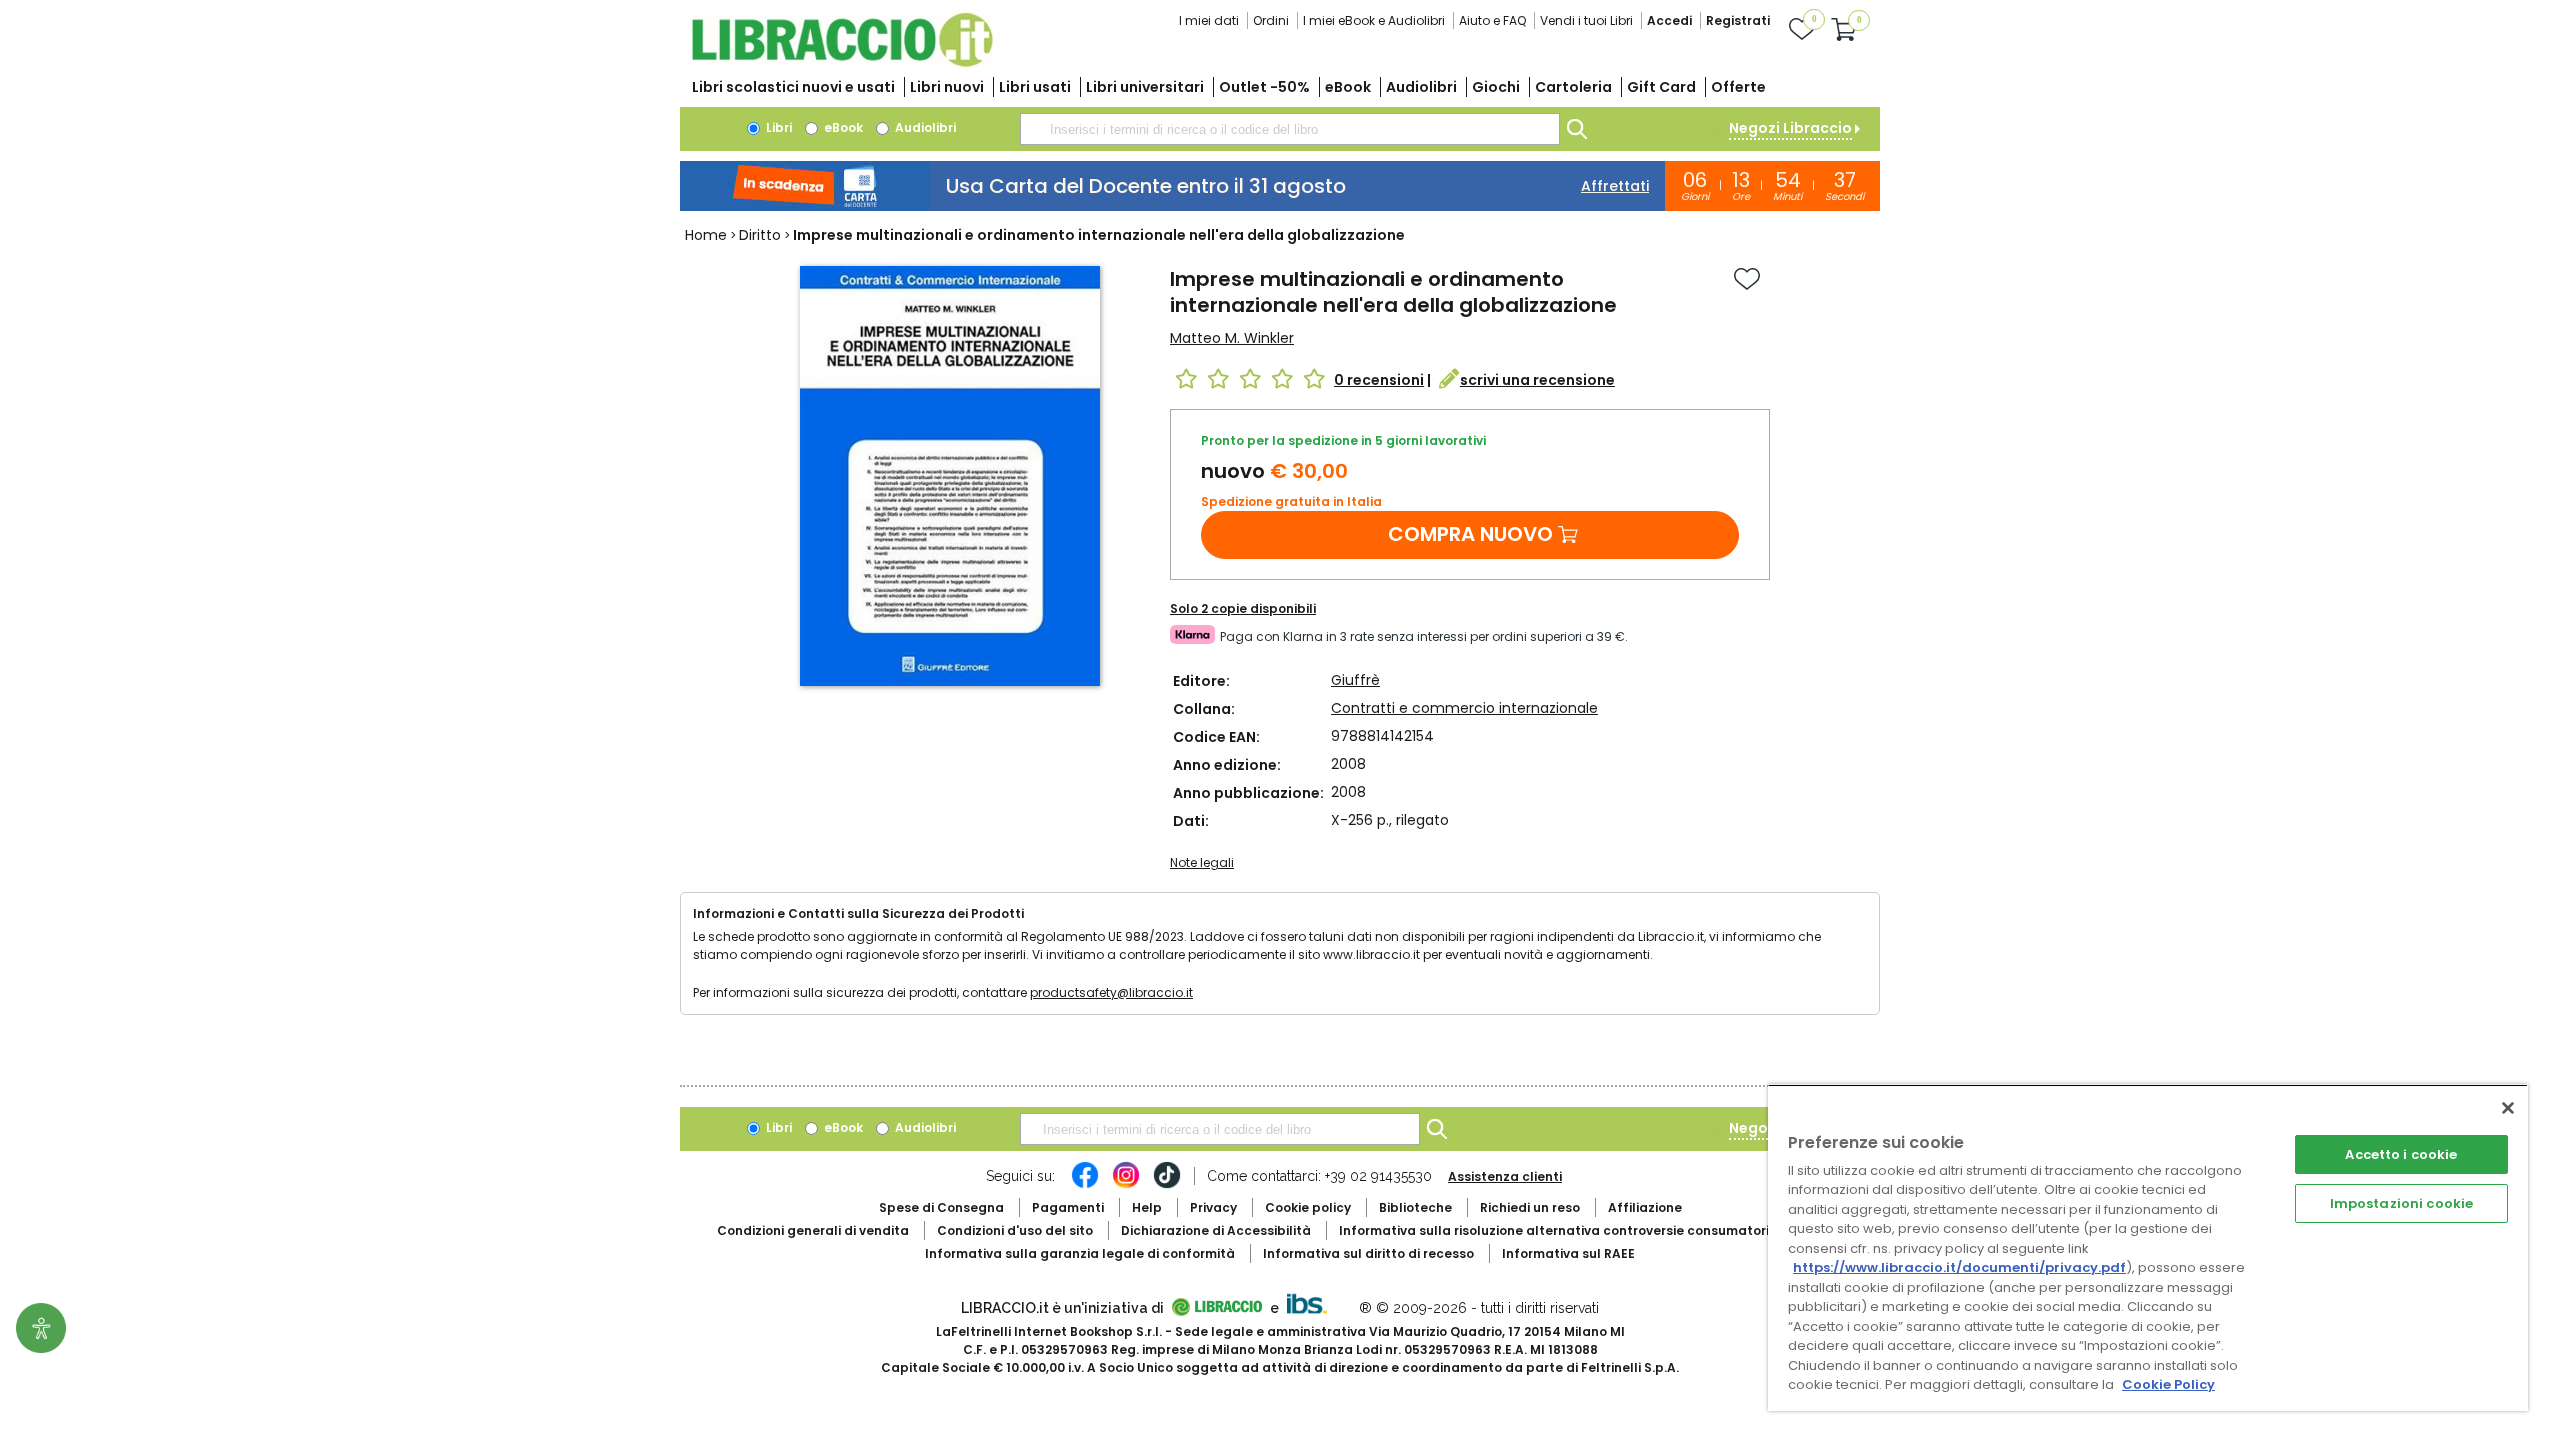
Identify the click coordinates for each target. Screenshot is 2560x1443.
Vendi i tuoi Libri (1586, 20)
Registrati (1738, 20)
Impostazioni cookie (2401, 1203)
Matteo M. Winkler (1232, 338)
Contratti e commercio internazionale (1464, 708)
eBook (1348, 87)
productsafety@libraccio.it (1111, 992)
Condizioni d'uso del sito (1015, 1230)
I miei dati (1209, 20)
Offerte (1738, 87)
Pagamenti (1068, 1207)
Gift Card (1661, 87)
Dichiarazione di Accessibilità (1216, 1230)
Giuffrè (1355, 680)
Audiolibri (1421, 87)
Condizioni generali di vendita (813, 1230)
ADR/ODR (1591, 1230)
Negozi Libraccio (1790, 128)
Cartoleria (1573, 87)
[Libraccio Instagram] (1126, 1185)
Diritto (760, 235)
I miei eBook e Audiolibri (1374, 20)
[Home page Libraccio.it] (842, 62)
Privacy (1213, 1207)
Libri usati (1035, 87)
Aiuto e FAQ (1492, 20)
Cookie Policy (2168, 1384)
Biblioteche (1415, 1207)
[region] (2148, 1247)
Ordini (1271, 20)
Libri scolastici (793, 87)
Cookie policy (1308, 1207)
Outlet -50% (1264, 87)
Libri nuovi (947, 87)
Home (706, 235)
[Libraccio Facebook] (1085, 1185)
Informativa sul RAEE (1568, 1253)
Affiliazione (1645, 1207)
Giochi (1496, 87)
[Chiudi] (2508, 1108)
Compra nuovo (1470, 534)
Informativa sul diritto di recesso (1368, 1253)
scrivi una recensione (1537, 380)
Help (1147, 1207)
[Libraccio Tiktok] (1167, 1185)
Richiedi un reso (1530, 1207)
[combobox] (1290, 129)
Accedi (1669, 20)
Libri (777, 127)
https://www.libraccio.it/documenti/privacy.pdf (1959, 1267)
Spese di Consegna (941, 1207)
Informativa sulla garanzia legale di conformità (1080, 1253)
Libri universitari (1145, 87)
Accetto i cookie (2401, 1154)
